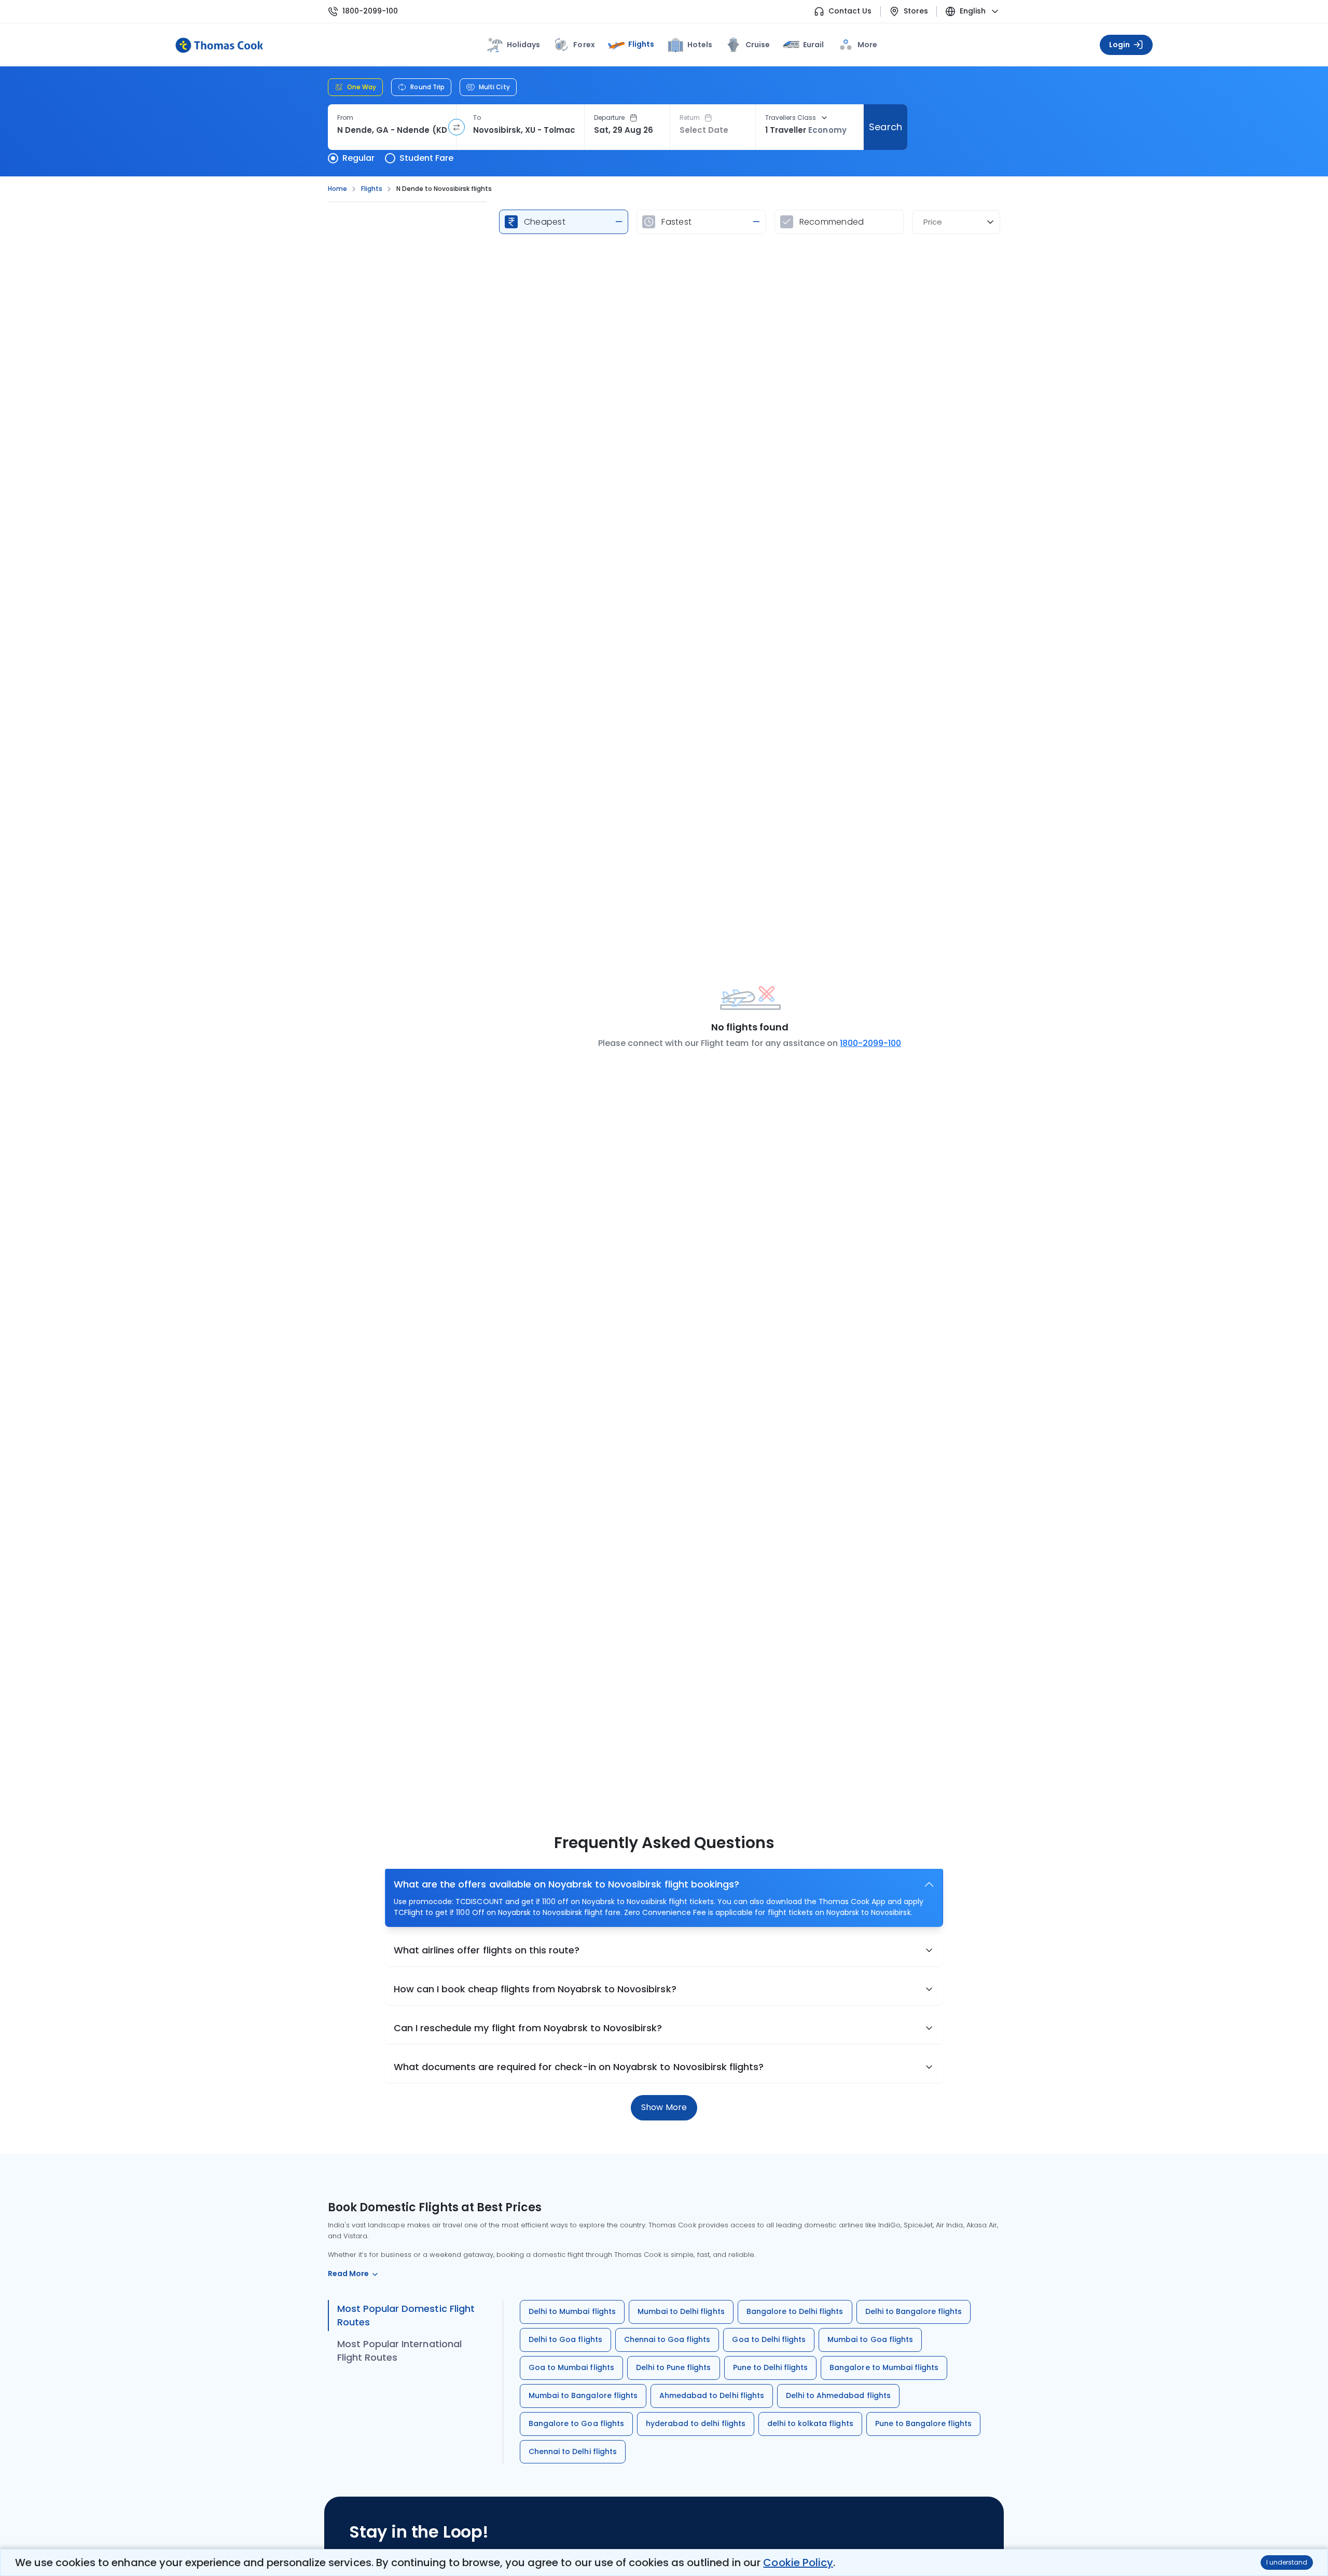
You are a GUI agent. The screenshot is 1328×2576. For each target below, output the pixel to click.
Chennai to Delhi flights (573, 2451)
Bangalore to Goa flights (576, 2423)
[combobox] (392, 130)
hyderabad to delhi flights (696, 2423)
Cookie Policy (798, 2563)
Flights (641, 44)
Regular (358, 158)
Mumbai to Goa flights (870, 2339)
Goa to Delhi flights (769, 2339)
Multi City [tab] (494, 87)
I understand (1287, 2562)
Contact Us (850, 11)
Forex (584, 45)
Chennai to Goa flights (667, 2339)
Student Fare (426, 158)
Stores (916, 11)
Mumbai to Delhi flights (681, 2311)
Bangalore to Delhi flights (795, 2311)
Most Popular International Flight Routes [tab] (399, 2351)
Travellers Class (791, 118)
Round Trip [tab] (427, 87)
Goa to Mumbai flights (571, 2367)
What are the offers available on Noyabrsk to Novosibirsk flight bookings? (566, 1884)
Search (885, 127)
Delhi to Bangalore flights (914, 2311)
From (345, 118)
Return (690, 118)
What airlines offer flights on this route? (487, 1950)
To (477, 118)
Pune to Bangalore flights (924, 2423)
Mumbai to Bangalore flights (583, 2395)
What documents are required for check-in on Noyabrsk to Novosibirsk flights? (579, 2067)
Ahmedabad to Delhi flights (712, 2395)
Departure (610, 118)
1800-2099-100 (370, 11)
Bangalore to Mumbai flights (884, 2367)
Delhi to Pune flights (674, 2367)
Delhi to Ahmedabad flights (838, 2395)
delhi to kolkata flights (810, 2423)
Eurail (813, 45)
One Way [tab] (362, 87)
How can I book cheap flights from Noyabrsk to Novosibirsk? (535, 1989)
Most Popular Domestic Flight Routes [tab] (406, 2315)
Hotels (700, 45)
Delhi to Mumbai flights (572, 2311)
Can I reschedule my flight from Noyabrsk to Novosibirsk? (528, 2028)
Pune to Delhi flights (771, 2367)
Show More (664, 2107)
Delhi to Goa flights (565, 2339)
